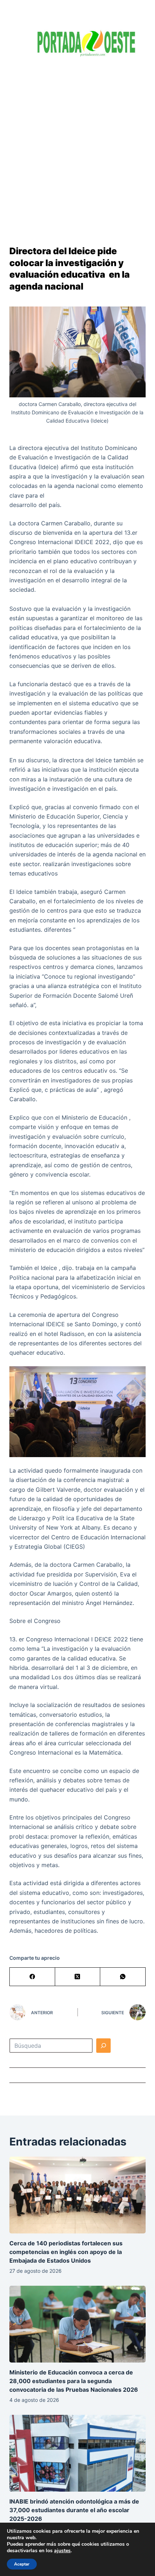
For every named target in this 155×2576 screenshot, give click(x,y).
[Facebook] (32, 1977)
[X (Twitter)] (78, 1977)
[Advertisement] (77, 146)
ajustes (62, 2551)
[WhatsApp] (123, 1977)
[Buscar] (103, 2046)
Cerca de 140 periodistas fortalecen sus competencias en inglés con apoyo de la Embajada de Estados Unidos (66, 2252)
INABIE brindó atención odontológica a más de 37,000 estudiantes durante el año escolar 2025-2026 (74, 2510)
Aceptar (22, 2564)
